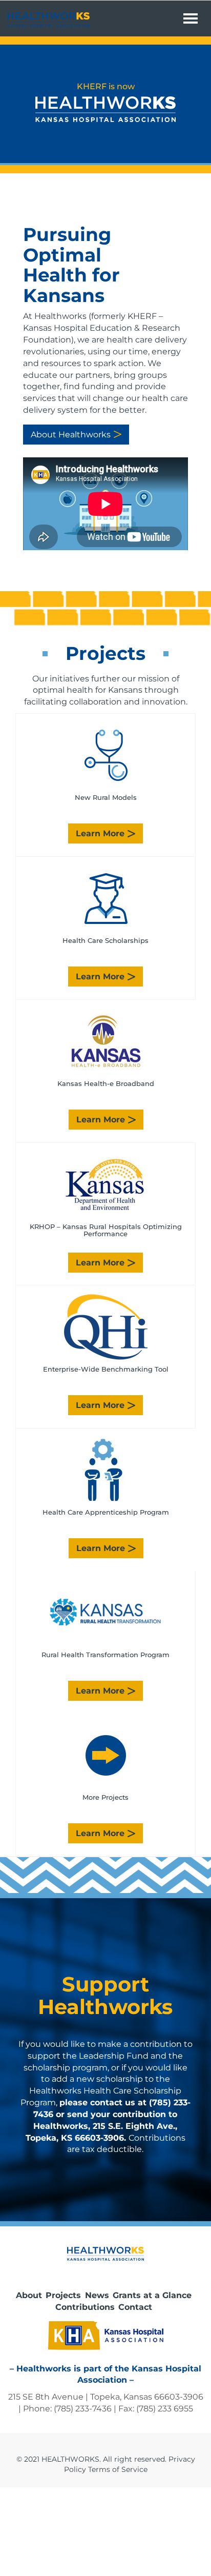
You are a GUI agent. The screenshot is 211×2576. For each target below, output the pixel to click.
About (29, 2295)
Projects (63, 2295)
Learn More (100, 833)
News (97, 2295)
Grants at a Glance (152, 2295)
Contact (135, 2307)
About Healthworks (71, 435)
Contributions (85, 2307)
